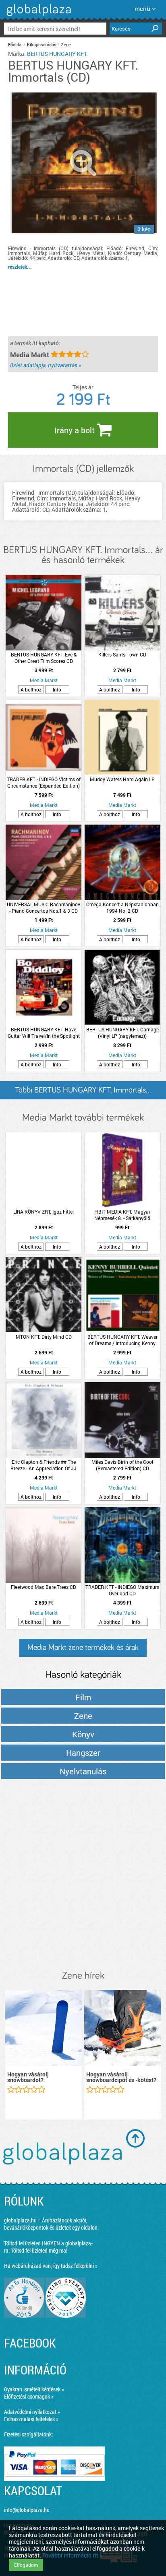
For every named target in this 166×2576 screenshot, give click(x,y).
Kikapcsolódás (42, 44)
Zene (66, 44)
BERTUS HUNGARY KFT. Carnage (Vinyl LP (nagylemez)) (122, 1033)
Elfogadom (26, 2565)
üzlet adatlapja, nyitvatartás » (46, 365)
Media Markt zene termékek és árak (83, 1648)
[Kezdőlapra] (38, 16)
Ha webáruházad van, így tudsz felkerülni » (51, 2266)
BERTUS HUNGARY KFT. (57, 54)
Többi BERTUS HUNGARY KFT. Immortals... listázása (83, 1093)
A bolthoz (31, 689)
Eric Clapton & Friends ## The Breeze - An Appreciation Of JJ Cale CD (44, 1465)
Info (57, 689)
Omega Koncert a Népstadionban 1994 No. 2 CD (122, 907)
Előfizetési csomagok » (29, 2396)
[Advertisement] (83, 1875)
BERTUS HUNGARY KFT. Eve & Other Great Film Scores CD (44, 658)
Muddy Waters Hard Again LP (122, 779)
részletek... (20, 267)
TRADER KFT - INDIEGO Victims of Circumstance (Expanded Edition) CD (44, 782)
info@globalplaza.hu (27, 2510)
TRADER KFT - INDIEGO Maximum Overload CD (122, 1590)
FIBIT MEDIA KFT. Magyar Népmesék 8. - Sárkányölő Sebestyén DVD (122, 1215)
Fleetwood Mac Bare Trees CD (44, 1587)
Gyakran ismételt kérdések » (34, 2389)
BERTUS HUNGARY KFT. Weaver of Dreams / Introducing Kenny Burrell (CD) (122, 1340)
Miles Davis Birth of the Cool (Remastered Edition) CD (122, 1465)
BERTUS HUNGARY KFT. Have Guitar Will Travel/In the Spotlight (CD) (44, 1033)
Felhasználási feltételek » (31, 2419)
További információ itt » (72, 2555)
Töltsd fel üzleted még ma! (39, 2250)
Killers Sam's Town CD (122, 654)
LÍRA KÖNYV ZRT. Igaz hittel (44, 1212)
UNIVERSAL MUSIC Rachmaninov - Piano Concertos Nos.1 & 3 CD (44, 907)
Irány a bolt (76, 430)
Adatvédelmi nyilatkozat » (32, 2412)
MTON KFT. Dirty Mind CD (44, 1337)
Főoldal (15, 44)
